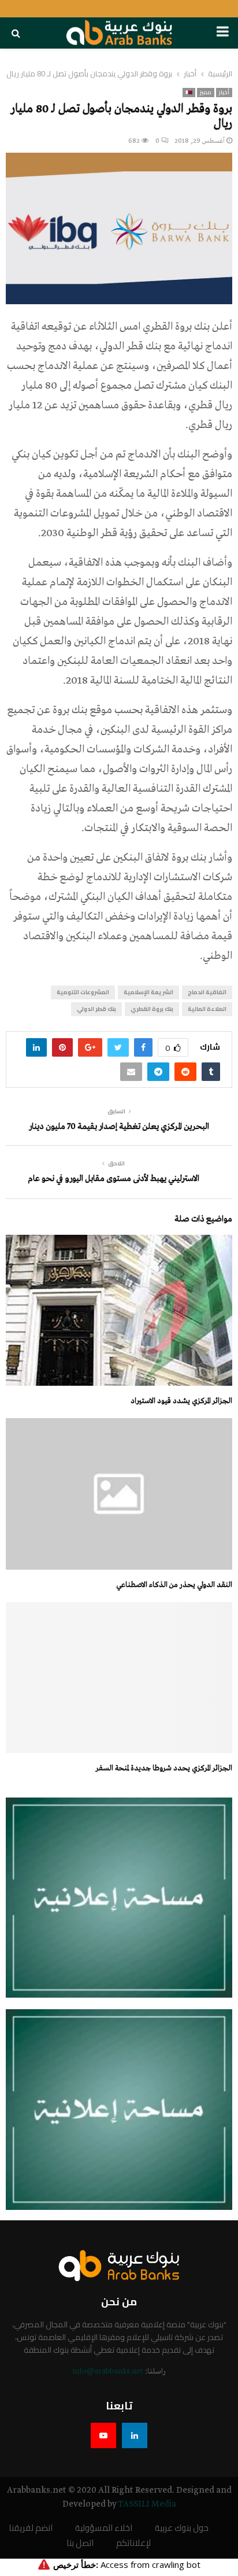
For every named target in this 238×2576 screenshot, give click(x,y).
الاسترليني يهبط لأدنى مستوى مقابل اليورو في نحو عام (114, 1179)
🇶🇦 (189, 93)
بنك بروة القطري (152, 1009)
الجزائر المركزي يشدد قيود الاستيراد (181, 1401)
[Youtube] (103, 2435)
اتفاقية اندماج (207, 992)
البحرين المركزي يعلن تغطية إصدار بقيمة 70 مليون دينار (119, 1127)
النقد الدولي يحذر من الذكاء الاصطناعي (174, 1585)
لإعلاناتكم (133, 2543)
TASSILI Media (147, 2504)
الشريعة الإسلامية (148, 992)
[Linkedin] (135, 2435)
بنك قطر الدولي (96, 1009)
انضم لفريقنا (31, 2528)
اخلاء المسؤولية (104, 2528)
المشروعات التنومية (83, 992)
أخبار (224, 93)
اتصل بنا (80, 2543)
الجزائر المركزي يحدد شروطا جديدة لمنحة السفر (164, 1768)
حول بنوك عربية (182, 2528)
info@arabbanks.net (108, 2372)
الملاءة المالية (207, 1009)
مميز (206, 93)
